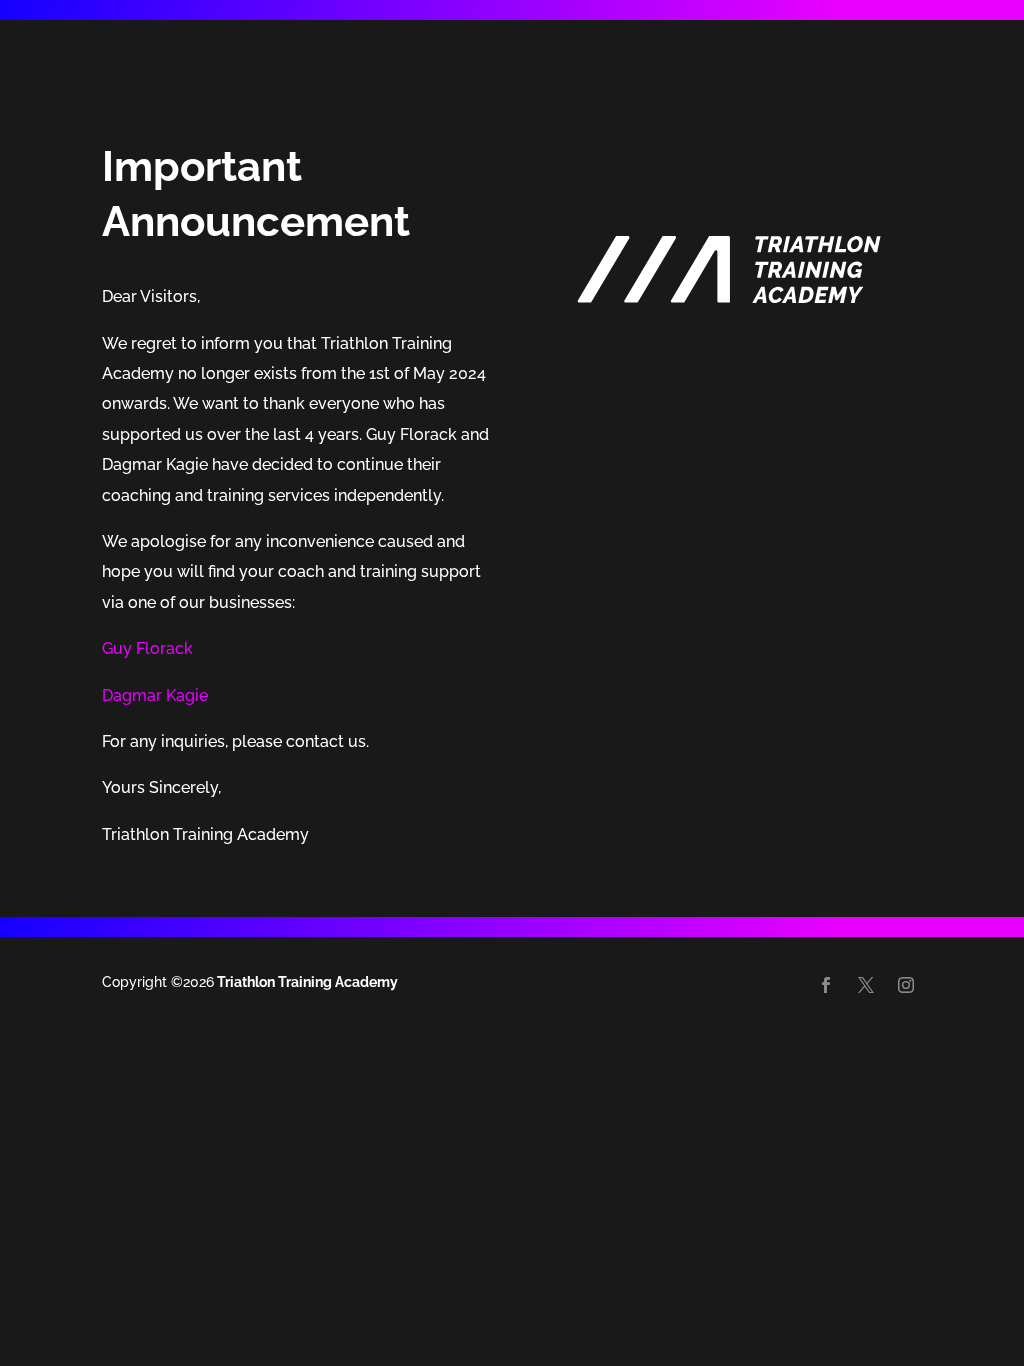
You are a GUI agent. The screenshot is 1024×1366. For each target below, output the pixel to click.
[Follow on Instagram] (906, 985)
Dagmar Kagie (155, 695)
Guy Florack (147, 648)
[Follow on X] (866, 985)
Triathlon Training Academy (306, 982)
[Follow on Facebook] (826, 985)
